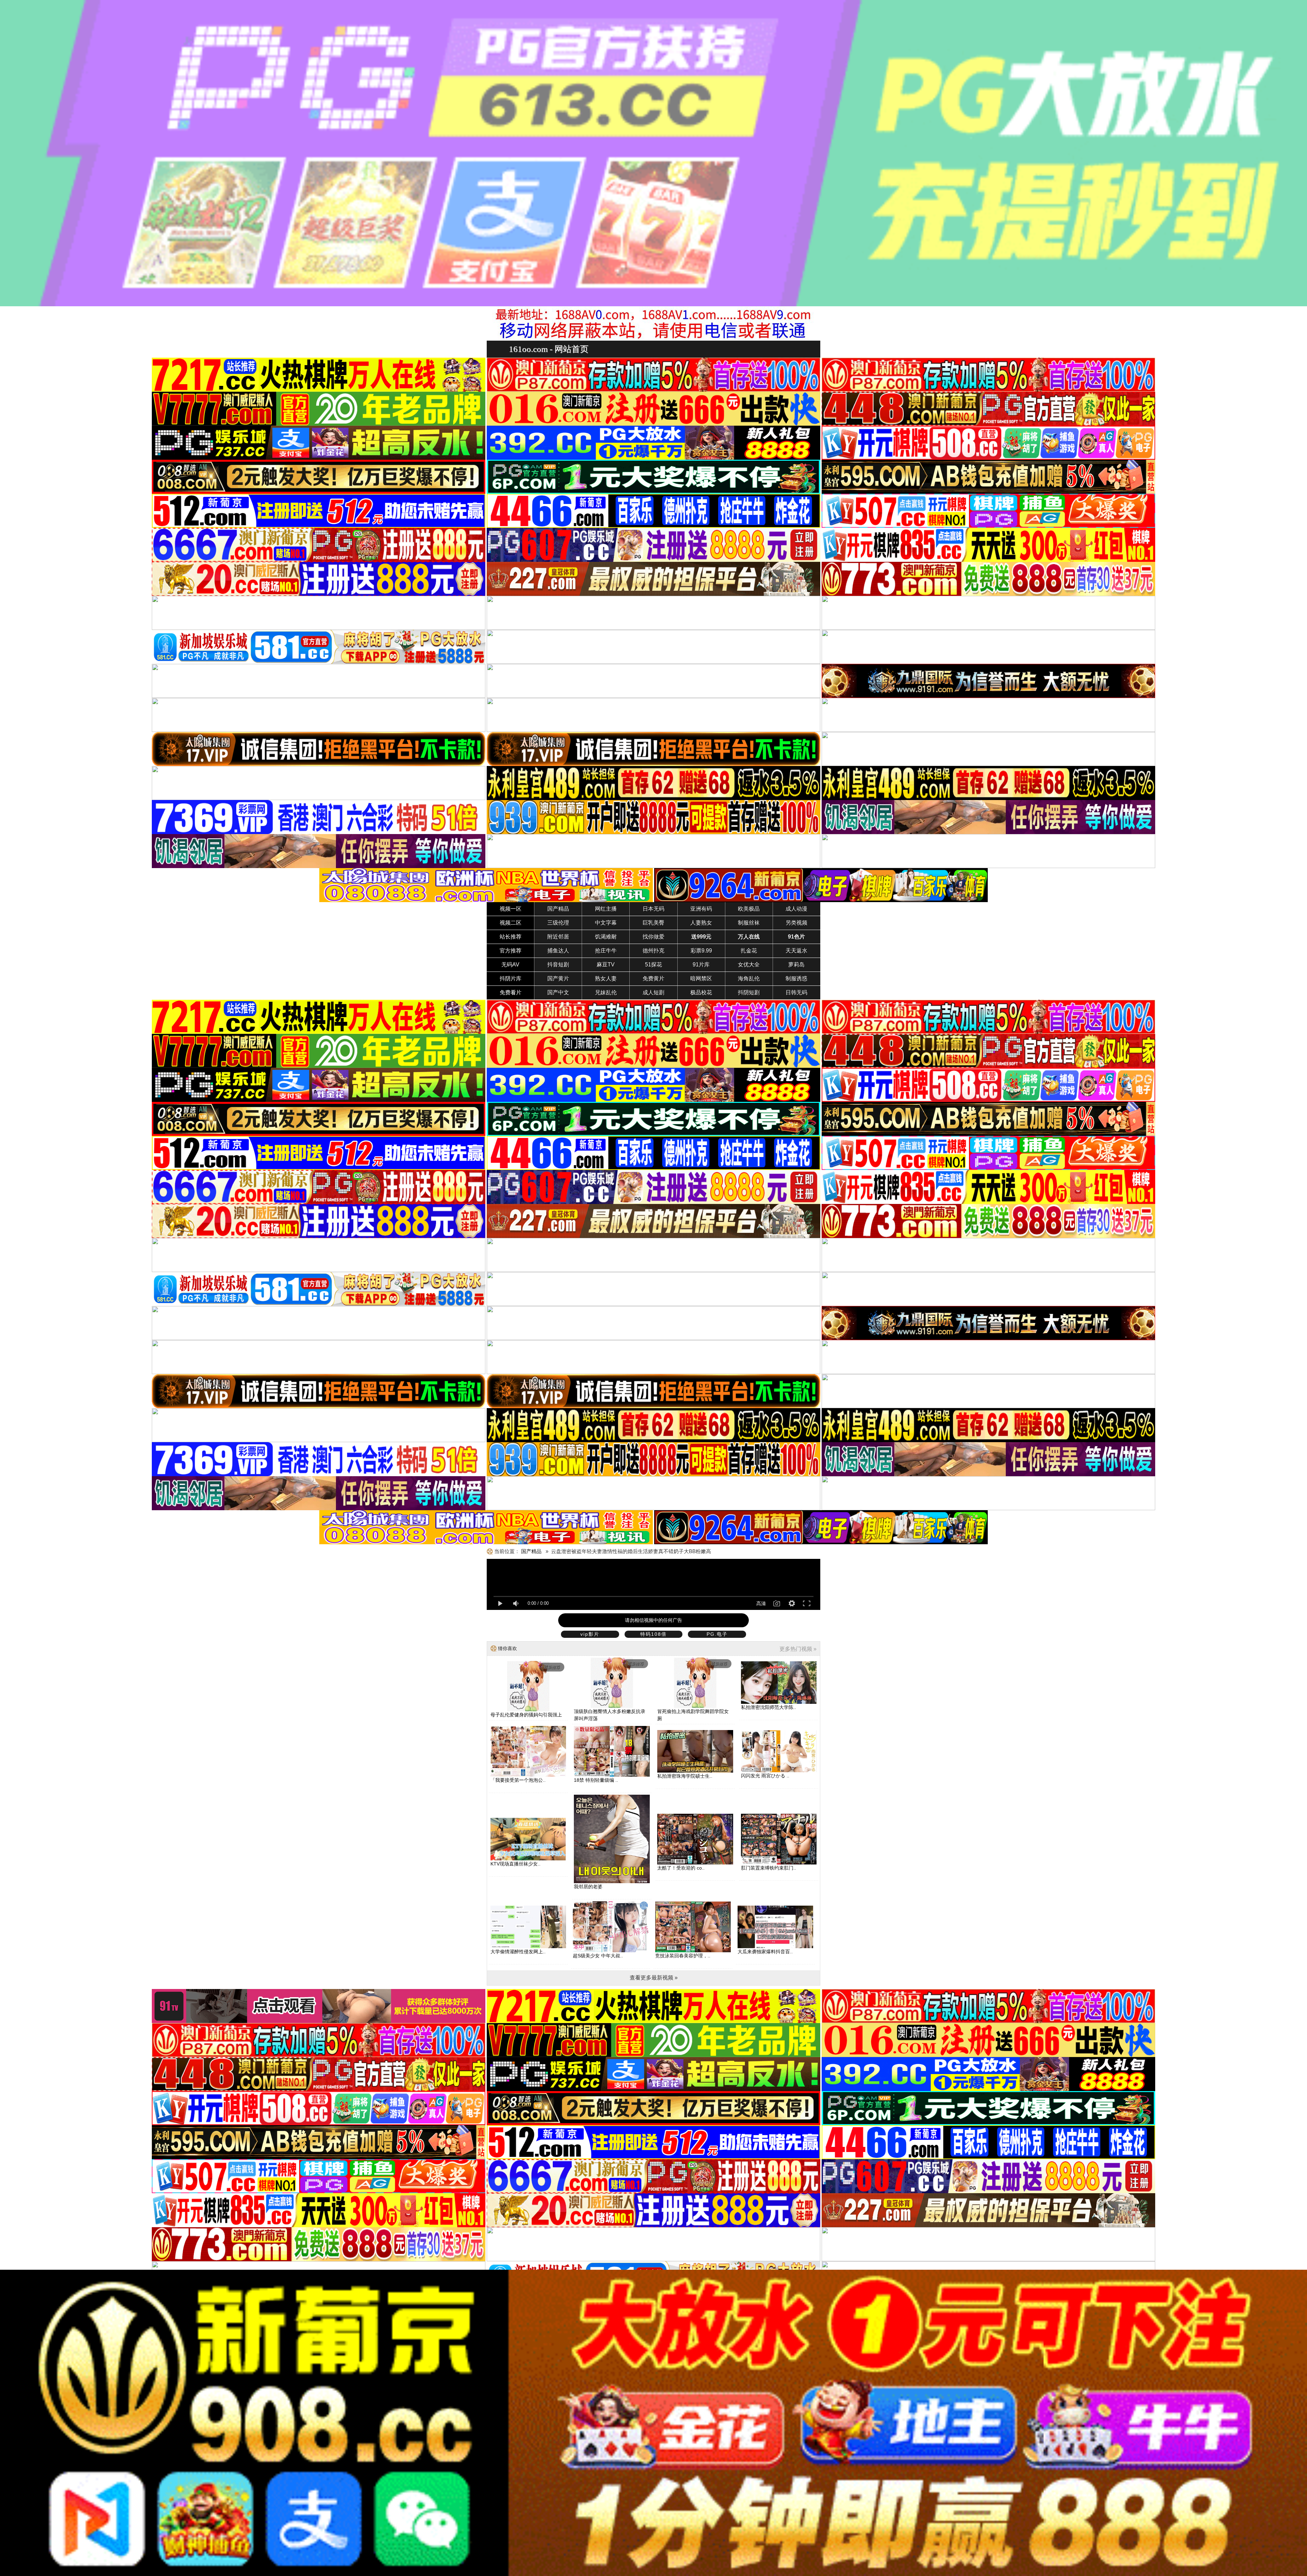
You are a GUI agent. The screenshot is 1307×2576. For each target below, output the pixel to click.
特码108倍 (653, 1634)
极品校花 (701, 992)
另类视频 (796, 923)
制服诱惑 (796, 979)
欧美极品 (749, 909)
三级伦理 (558, 923)
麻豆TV (606, 965)
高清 (761, 1603)
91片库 (701, 965)
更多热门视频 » (798, 1649)
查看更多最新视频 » (654, 1978)
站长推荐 (511, 937)
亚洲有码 (701, 909)
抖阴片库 (511, 979)
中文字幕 (606, 923)
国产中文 (558, 992)
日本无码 (653, 909)
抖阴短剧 (749, 992)
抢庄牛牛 (606, 951)
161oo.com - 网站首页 (549, 349)
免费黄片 (653, 979)
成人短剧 (653, 992)
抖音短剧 (558, 965)
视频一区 (511, 909)
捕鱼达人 (558, 951)
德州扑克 (653, 951)
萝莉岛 (796, 965)
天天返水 (796, 951)
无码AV (510, 965)
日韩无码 (796, 992)
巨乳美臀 (653, 923)
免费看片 (511, 992)
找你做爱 (653, 937)
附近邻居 (558, 937)
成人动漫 (796, 909)
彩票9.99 (701, 951)
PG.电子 (717, 1634)
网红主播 (606, 909)
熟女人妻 (606, 979)
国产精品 (558, 909)
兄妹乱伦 (606, 992)
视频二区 (511, 923)
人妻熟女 (701, 923)
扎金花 (749, 951)
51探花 (653, 965)
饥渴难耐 (606, 937)
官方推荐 (511, 951)
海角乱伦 (749, 979)
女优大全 (749, 965)
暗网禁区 (701, 979)
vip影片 (590, 1634)
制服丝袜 (749, 923)
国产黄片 (558, 979)
